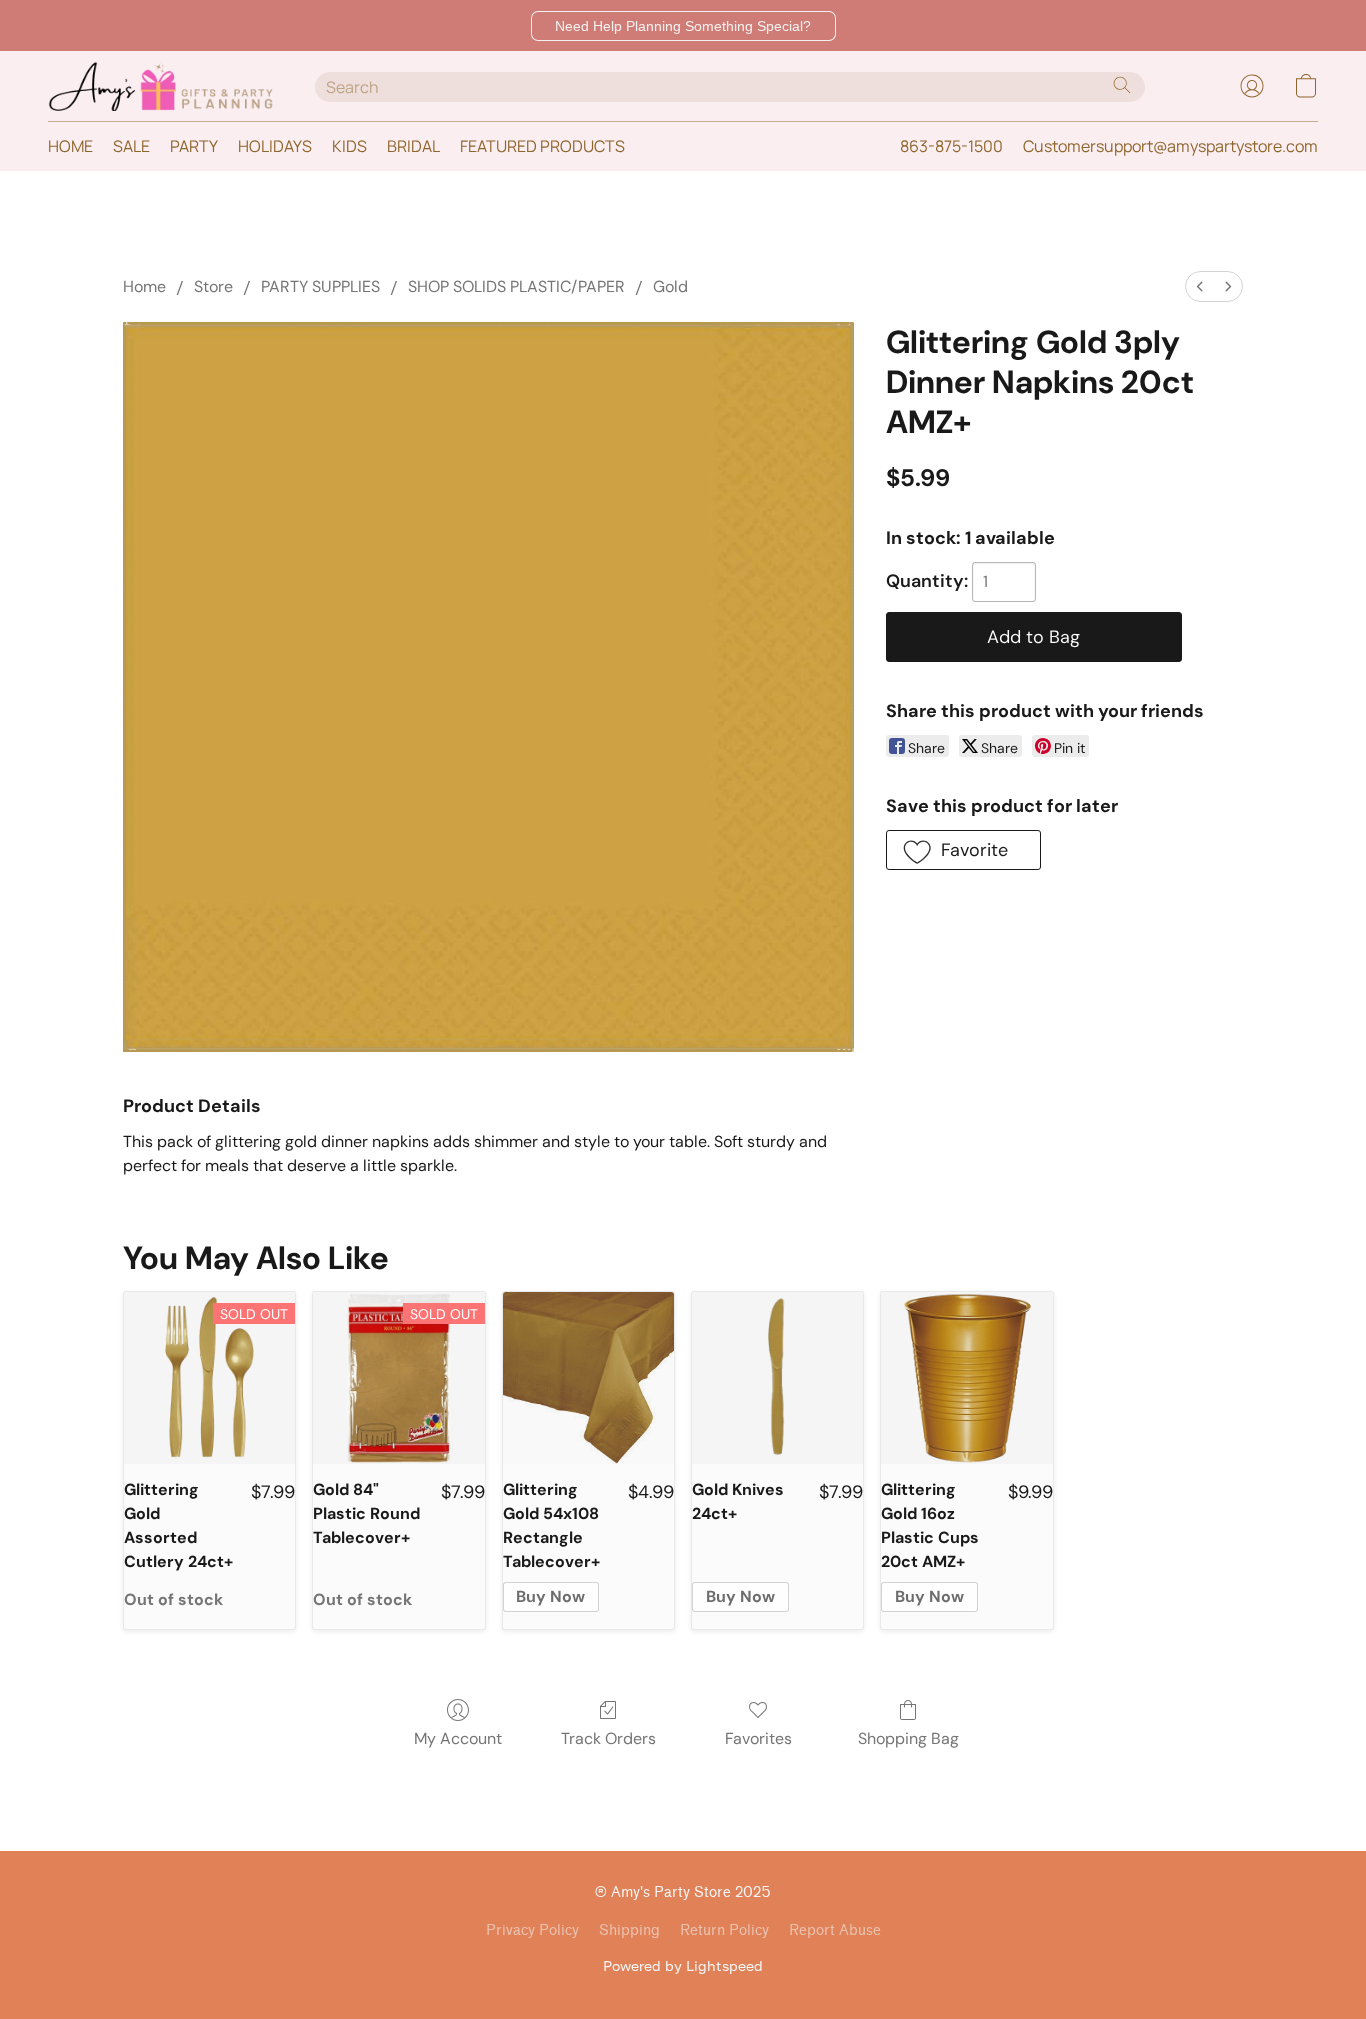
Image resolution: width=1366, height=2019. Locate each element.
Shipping (629, 1930)
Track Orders (608, 1738)
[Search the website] (1122, 85)
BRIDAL (413, 146)
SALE (131, 146)
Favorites (758, 1738)
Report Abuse (835, 1930)
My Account (458, 1738)
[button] (683, 26)
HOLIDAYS (275, 146)
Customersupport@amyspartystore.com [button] (1170, 146)
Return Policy (724, 1930)
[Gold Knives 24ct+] (777, 1377)
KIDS (349, 146)
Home (144, 286)
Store (213, 286)
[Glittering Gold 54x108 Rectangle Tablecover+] (588, 1377)
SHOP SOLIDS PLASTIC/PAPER (516, 286)
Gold (670, 286)
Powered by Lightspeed (683, 1965)
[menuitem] (1200, 286)
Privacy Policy (532, 1930)
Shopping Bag (908, 1738)
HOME (70, 146)
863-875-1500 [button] (951, 146)
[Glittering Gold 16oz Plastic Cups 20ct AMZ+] (966, 1377)
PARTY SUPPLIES (320, 286)
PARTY (194, 146)
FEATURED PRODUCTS (542, 146)
